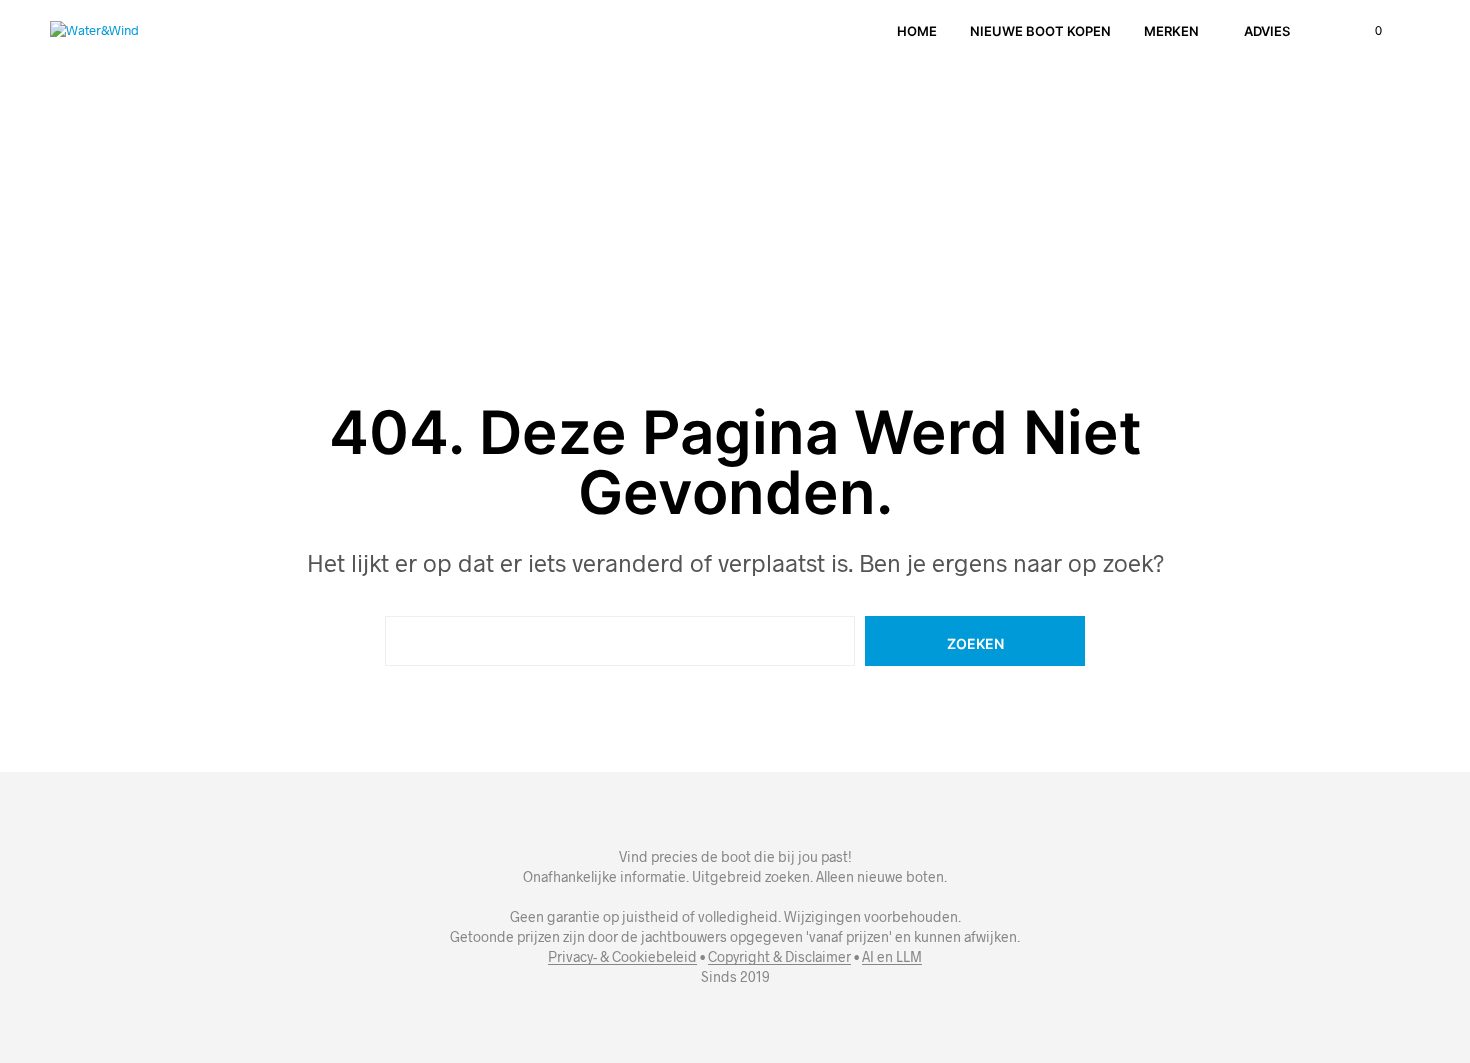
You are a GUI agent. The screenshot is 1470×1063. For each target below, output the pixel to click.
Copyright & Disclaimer (779, 957)
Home (917, 31)
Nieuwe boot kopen (1040, 31)
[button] (1367, 31)
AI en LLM (892, 957)
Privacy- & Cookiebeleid (622, 957)
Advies (1267, 31)
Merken (1171, 31)
